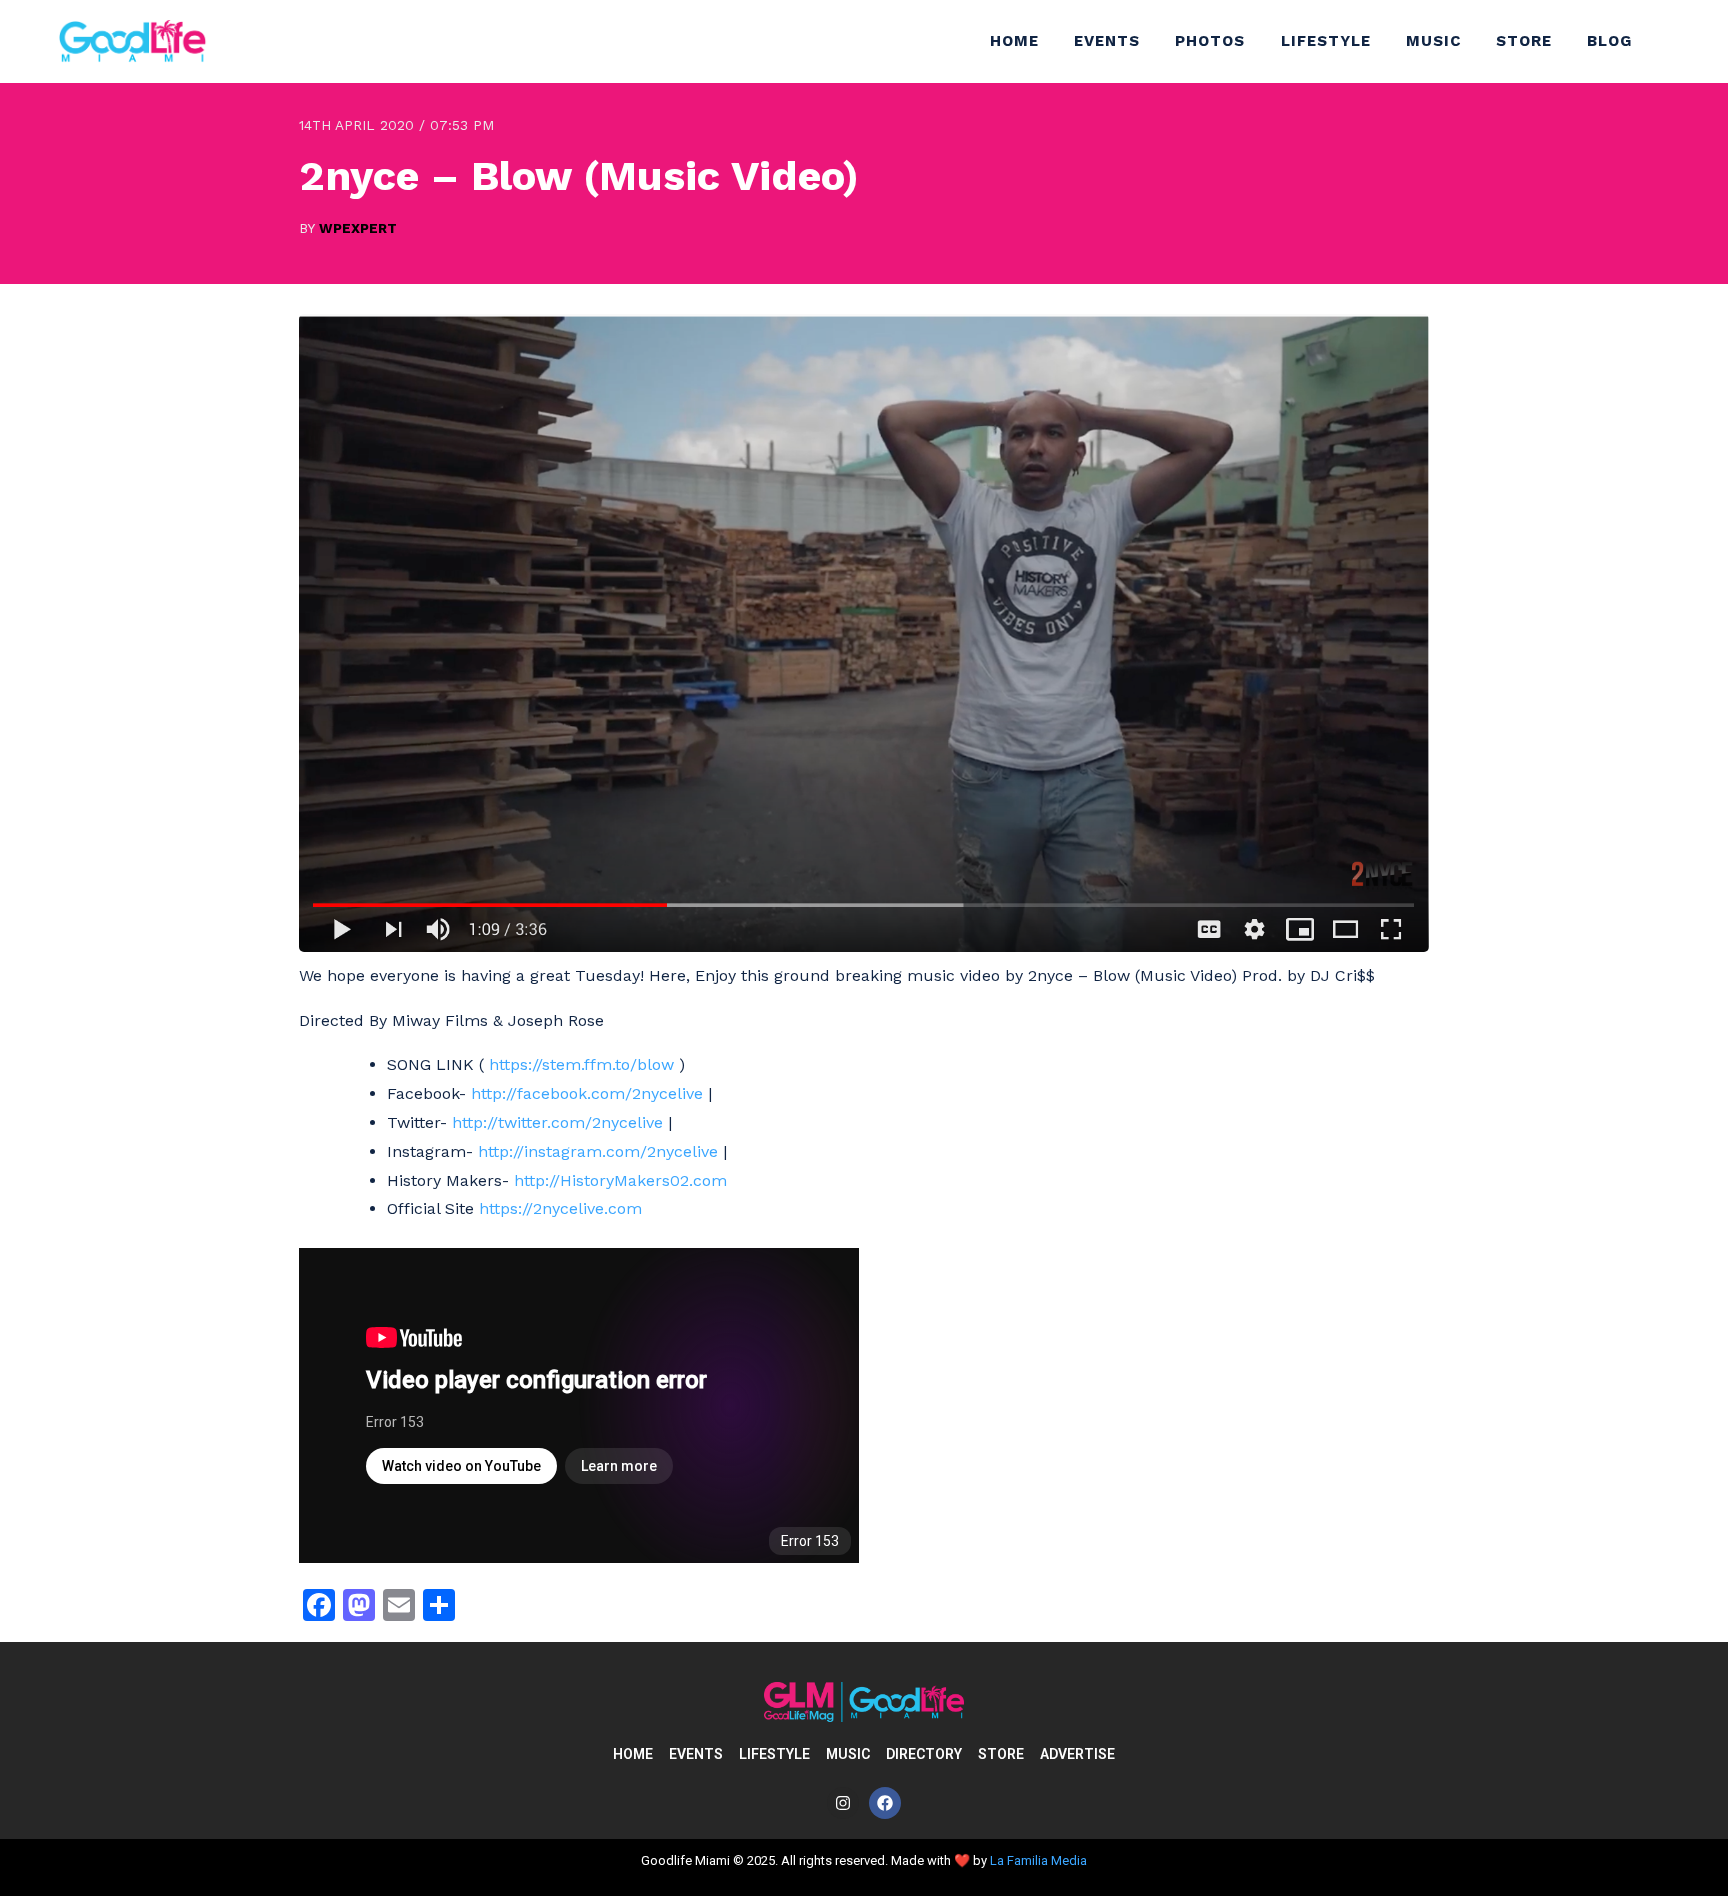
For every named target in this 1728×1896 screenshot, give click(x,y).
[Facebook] (885, 1803)
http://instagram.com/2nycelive (598, 1151)
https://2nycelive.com (560, 1208)
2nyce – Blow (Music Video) (579, 175)
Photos (1210, 41)
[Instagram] (843, 1803)
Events (1107, 41)
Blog (1609, 41)
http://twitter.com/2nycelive (557, 1122)
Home (1014, 41)
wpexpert (358, 228)
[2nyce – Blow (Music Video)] (864, 946)
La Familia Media (1038, 1860)
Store (1524, 41)
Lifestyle (1326, 41)
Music (1433, 41)
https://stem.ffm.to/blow (581, 1064)
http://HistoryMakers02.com (620, 1180)
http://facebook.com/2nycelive (587, 1093)
